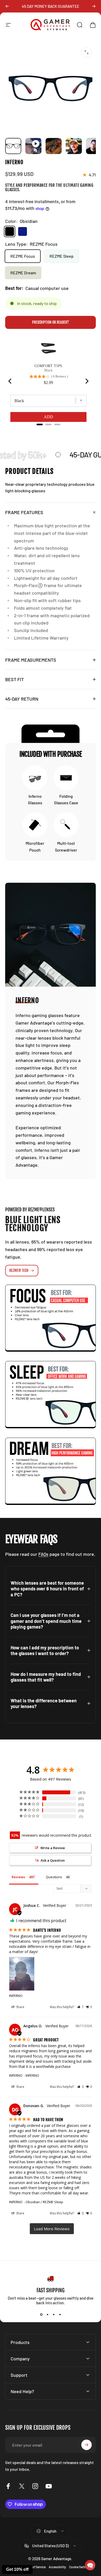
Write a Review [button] (53, 1848)
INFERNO (16, 1996)
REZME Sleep (62, 256)
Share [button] (20, 2007)
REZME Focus (23, 256)
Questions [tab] (54, 1877)
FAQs (43, 1554)
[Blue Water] (23, 231)
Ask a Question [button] (53, 1860)
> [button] (52, 2229)
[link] (53, 1318)
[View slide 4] (60, 2314)
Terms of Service (35, 2567)
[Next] (94, 6)
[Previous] (7, 6)
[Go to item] (13, 146)
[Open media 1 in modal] (86, 52)
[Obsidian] (10, 231)
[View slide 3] (54, 2314)
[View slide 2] (47, 2314)
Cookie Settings (80, 2567)
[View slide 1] (41, 2314)
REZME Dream (23, 273)
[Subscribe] (86, 2445)
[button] (80, 2007)
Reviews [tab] (18, 1877)
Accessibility (57, 2567)
